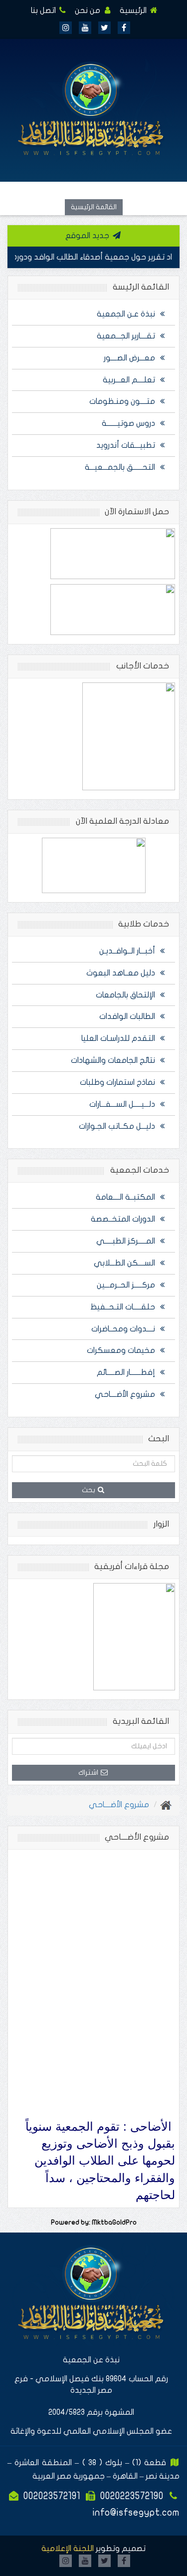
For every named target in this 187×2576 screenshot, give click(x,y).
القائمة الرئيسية (94, 207)
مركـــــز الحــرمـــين (127, 1285)
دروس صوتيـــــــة (129, 423)
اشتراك (89, 1772)
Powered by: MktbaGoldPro (94, 2223)
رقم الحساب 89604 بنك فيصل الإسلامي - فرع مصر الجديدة (91, 2385)
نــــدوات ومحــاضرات (124, 1329)
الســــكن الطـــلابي (125, 1263)
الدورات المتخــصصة (124, 1219)
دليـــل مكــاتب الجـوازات (118, 1126)
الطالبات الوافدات (128, 1016)
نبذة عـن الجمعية (127, 314)
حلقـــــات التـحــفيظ (124, 1307)
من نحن (89, 10)
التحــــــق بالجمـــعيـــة (121, 467)
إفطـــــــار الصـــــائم (127, 1372)
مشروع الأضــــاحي (126, 1394)
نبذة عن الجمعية (91, 2360)
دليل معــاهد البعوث (122, 973)
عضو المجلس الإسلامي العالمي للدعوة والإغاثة (91, 2431)
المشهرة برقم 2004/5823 (91, 2412)
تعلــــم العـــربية (130, 380)
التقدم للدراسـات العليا (119, 1038)
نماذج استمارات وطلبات (118, 1082)
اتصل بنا (44, 10)
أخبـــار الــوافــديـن (128, 951)
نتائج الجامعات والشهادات (114, 1060)
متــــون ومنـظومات (123, 401)
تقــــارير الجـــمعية (127, 336)
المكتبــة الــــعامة (126, 1197)
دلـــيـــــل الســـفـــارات (123, 1104)
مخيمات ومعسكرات (122, 1350)
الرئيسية (134, 10)
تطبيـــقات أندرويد (127, 445)
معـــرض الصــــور (130, 358)
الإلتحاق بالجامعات (126, 995)
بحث (89, 1490)
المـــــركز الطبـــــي (127, 1241)
